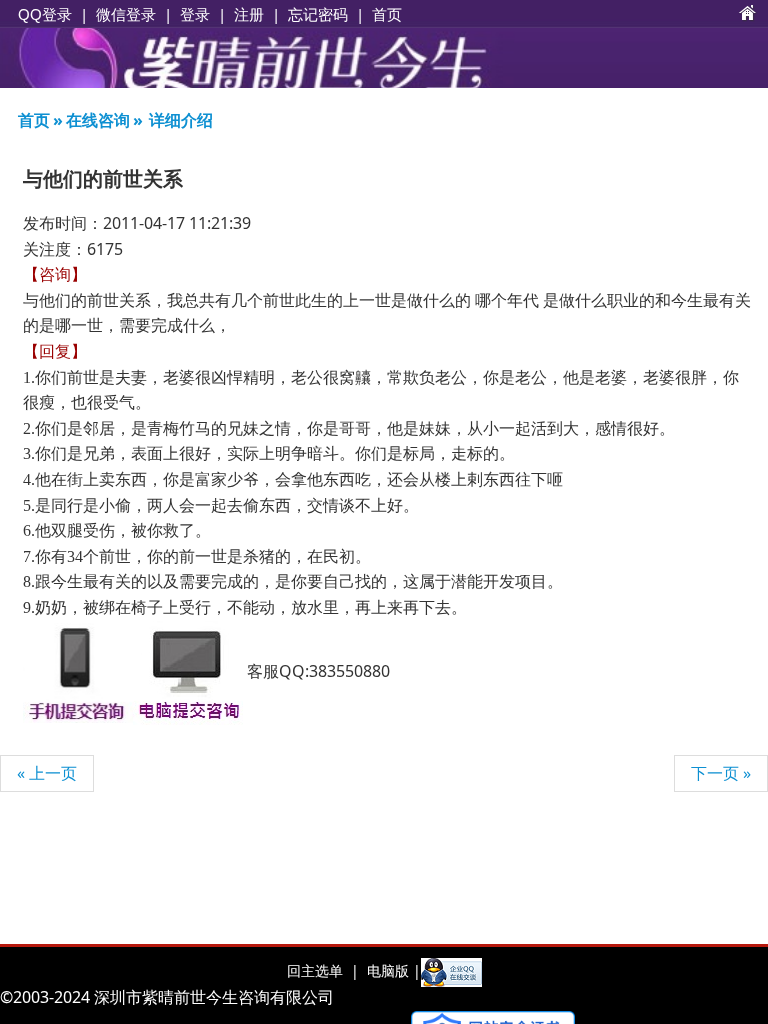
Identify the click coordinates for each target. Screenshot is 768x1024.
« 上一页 (47, 773)
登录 (195, 14)
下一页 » (721, 773)
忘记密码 (318, 14)
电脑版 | (392, 970)
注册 (249, 14)
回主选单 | (323, 970)
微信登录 (126, 14)
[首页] (748, 14)
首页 (387, 14)
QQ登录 (45, 14)
